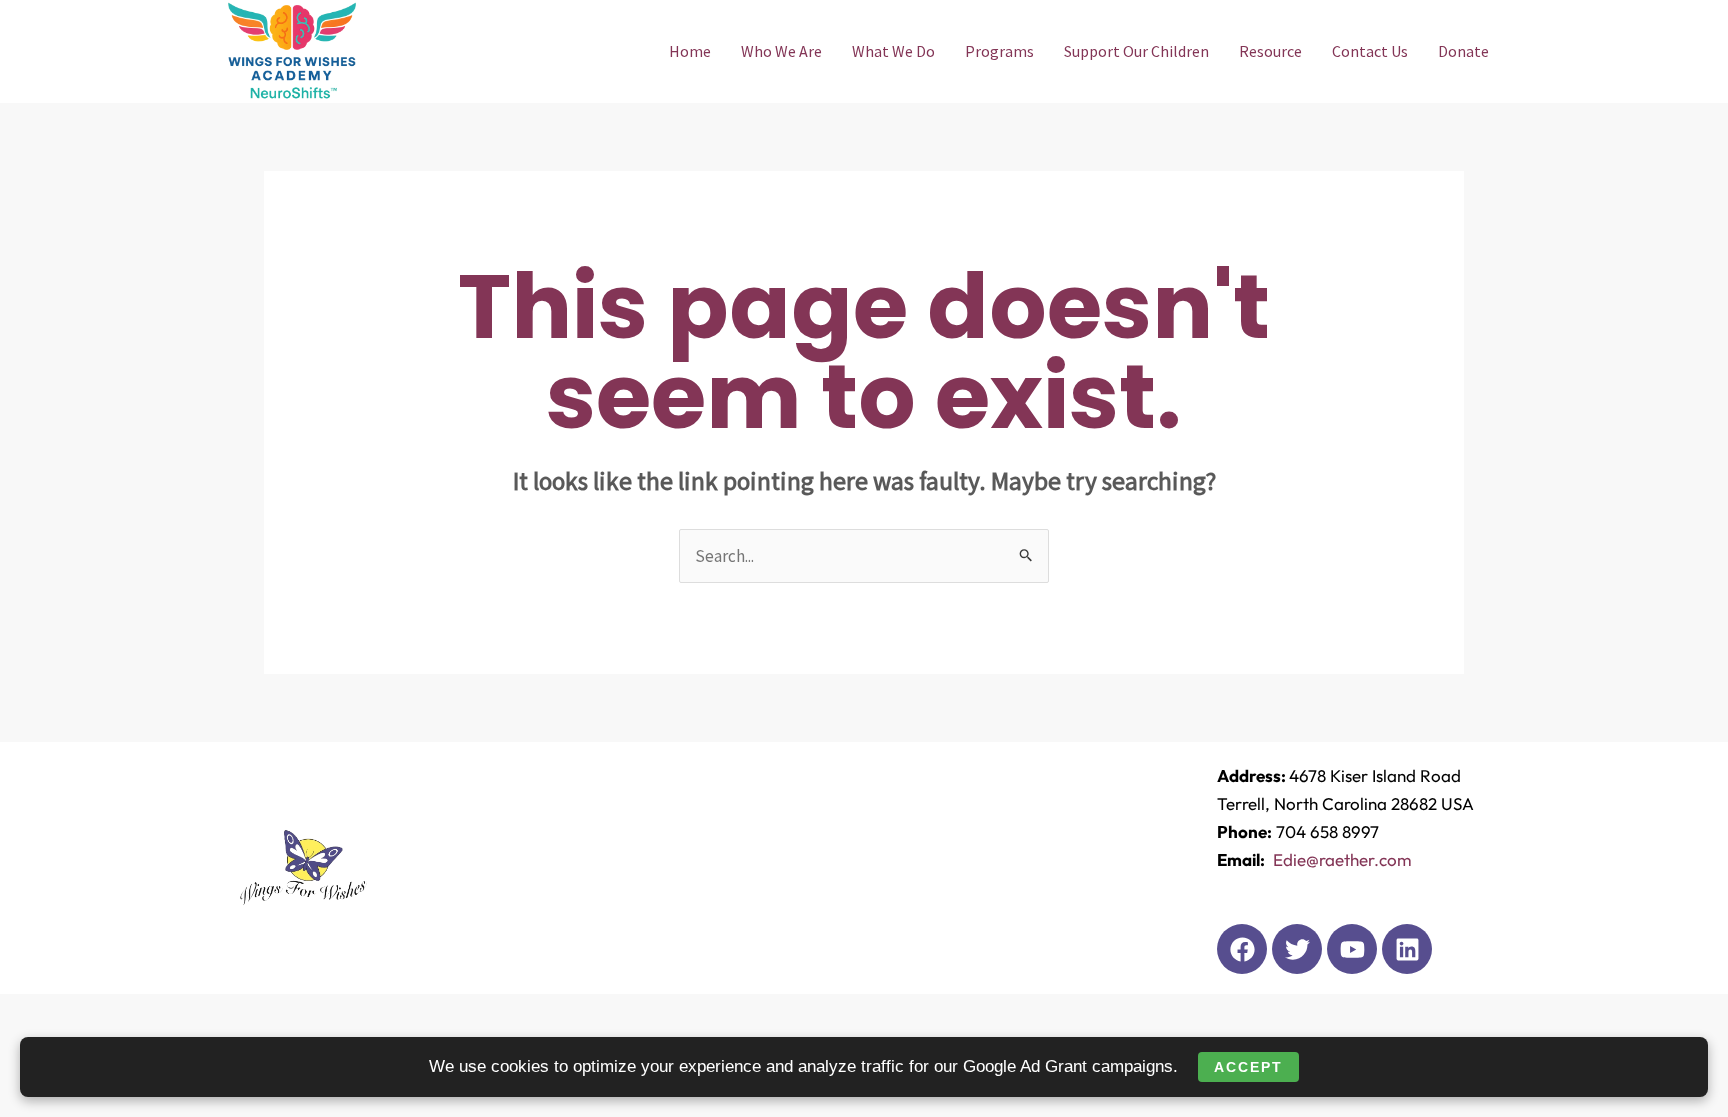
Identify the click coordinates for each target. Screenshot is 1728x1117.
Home (690, 51)
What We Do (893, 51)
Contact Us (1370, 51)
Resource (1270, 51)
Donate (1463, 51)
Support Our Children (1136, 51)
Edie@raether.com (1340, 859)
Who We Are (781, 51)
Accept (1248, 1067)
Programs (999, 51)
